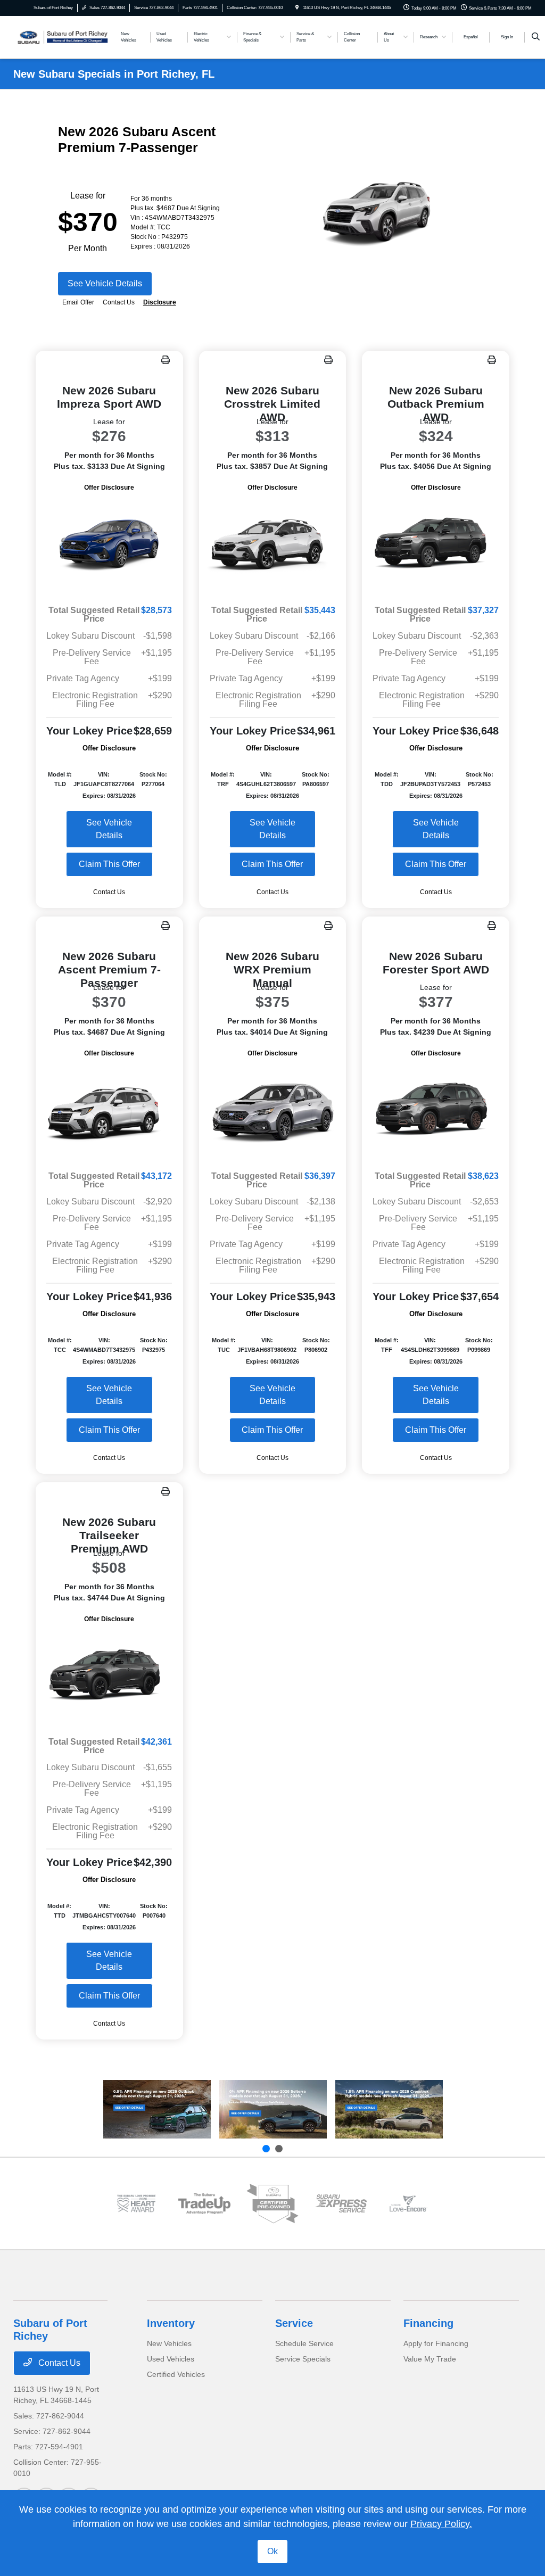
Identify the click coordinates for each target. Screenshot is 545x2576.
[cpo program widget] (272, 2204)
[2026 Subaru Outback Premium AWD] (436, 545)
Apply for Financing (436, 2343)
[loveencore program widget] (409, 2203)
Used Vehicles (171, 2359)
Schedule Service (304, 2343)
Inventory (171, 2323)
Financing (428, 2323)
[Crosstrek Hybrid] (389, 2109)
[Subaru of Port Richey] (61, 36)
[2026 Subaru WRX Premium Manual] (273, 1111)
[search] (536, 37)
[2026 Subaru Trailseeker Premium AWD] (109, 1676)
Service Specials (303, 2359)
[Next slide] (279, 2149)
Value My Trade (430, 2359)
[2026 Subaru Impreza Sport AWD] (109, 545)
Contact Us (58, 2363)
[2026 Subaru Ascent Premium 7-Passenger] (109, 1111)
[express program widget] (341, 2203)
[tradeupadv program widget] (204, 2204)
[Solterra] (273, 2109)
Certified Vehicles (176, 2374)
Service (294, 2323)
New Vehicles (169, 2343)
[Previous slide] (266, 2149)
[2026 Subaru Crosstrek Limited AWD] (273, 545)
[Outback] (157, 2109)
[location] (297, 8)
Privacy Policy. (441, 2524)
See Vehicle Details (105, 283)
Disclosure (160, 302)
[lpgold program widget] (136, 2203)
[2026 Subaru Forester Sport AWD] (436, 1111)
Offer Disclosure (109, 488)
